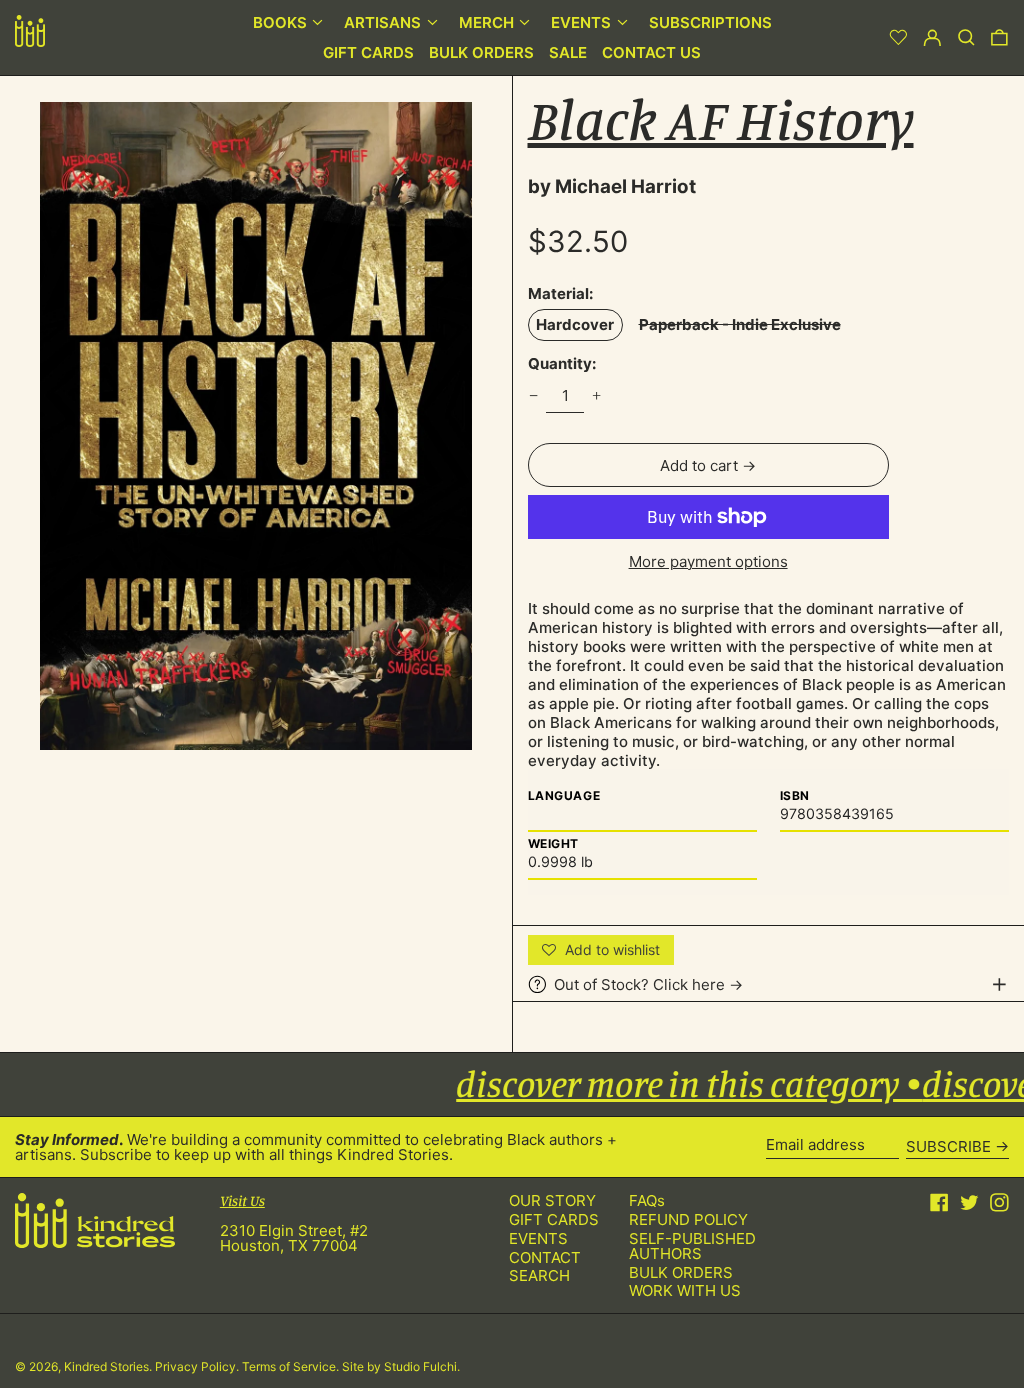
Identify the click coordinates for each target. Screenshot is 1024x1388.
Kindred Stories (106, 1366)
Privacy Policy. (198, 1366)
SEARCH (539, 1275)
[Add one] (597, 396)
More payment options (708, 561)
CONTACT (545, 1257)
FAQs (647, 1200)
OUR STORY (552, 1200)
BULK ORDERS (681, 1272)
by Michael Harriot (612, 186)
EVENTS (538, 1238)
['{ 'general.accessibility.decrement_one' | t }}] (533, 396)
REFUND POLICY (688, 1219)
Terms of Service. (292, 1366)
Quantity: (562, 363)
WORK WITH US (685, 1290)
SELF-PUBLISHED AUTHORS (692, 1246)
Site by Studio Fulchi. (401, 1366)
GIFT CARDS (554, 1219)
